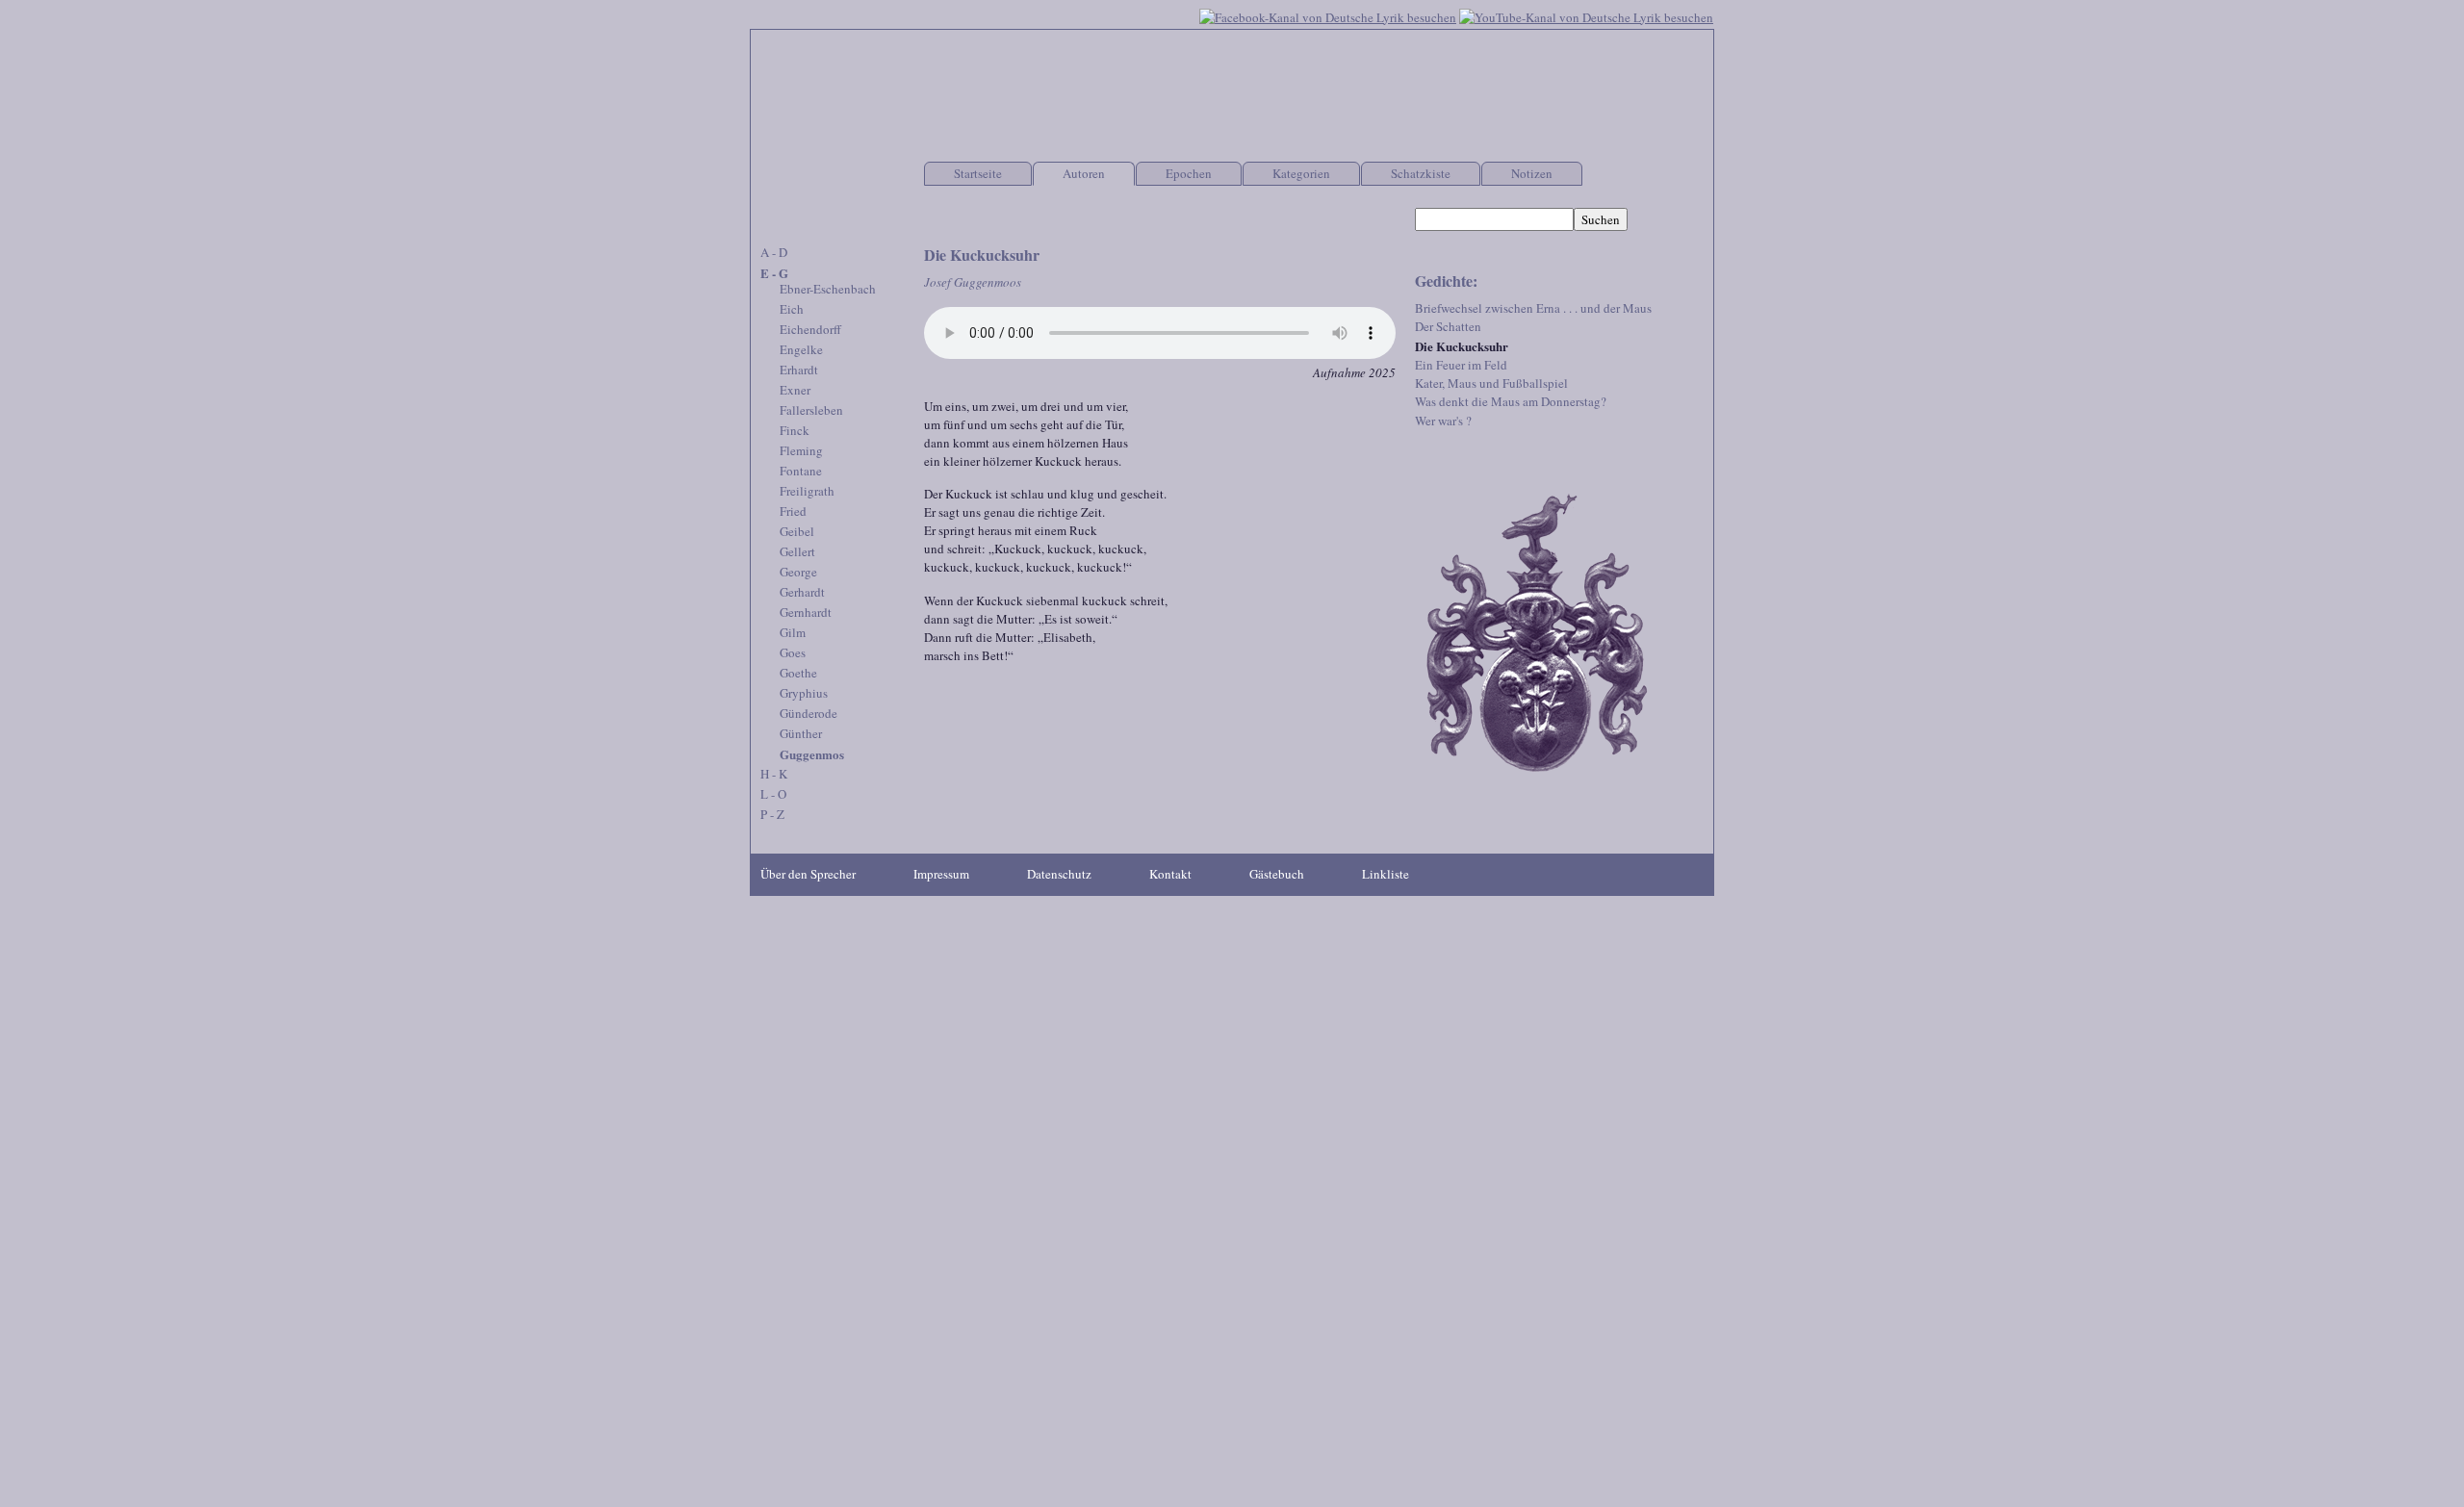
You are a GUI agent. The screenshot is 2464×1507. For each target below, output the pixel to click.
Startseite (978, 173)
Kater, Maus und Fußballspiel (1491, 383)
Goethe (798, 673)
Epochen (1189, 173)
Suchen (1601, 219)
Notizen (1532, 173)
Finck (795, 430)
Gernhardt (806, 612)
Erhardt (799, 370)
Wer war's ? (1443, 421)
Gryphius (804, 693)
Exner (795, 390)
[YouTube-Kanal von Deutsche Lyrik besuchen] (1586, 15)
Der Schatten (1448, 326)
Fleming (801, 450)
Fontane (801, 471)
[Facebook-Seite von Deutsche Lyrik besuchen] (1328, 15)
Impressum (941, 874)
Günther (801, 733)
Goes (793, 652)
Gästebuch (1277, 874)
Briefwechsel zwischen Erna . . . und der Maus (1533, 308)
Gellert (797, 551)
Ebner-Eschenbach (828, 289)
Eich (792, 309)
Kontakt (1170, 874)
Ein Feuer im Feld (1461, 365)
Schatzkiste (1421, 173)
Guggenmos (812, 754)
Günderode (808, 713)
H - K (774, 774)
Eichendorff (810, 329)
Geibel (797, 531)
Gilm (793, 632)
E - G (774, 273)
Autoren (1084, 173)
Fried (793, 511)
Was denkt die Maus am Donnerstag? (1511, 401)
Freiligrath (807, 491)
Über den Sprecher (808, 874)
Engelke (801, 349)
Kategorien (1301, 173)
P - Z (772, 814)
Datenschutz (1059, 874)
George (798, 572)
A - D (774, 252)
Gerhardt (802, 592)
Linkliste (1386, 874)
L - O (773, 794)
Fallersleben (811, 410)
